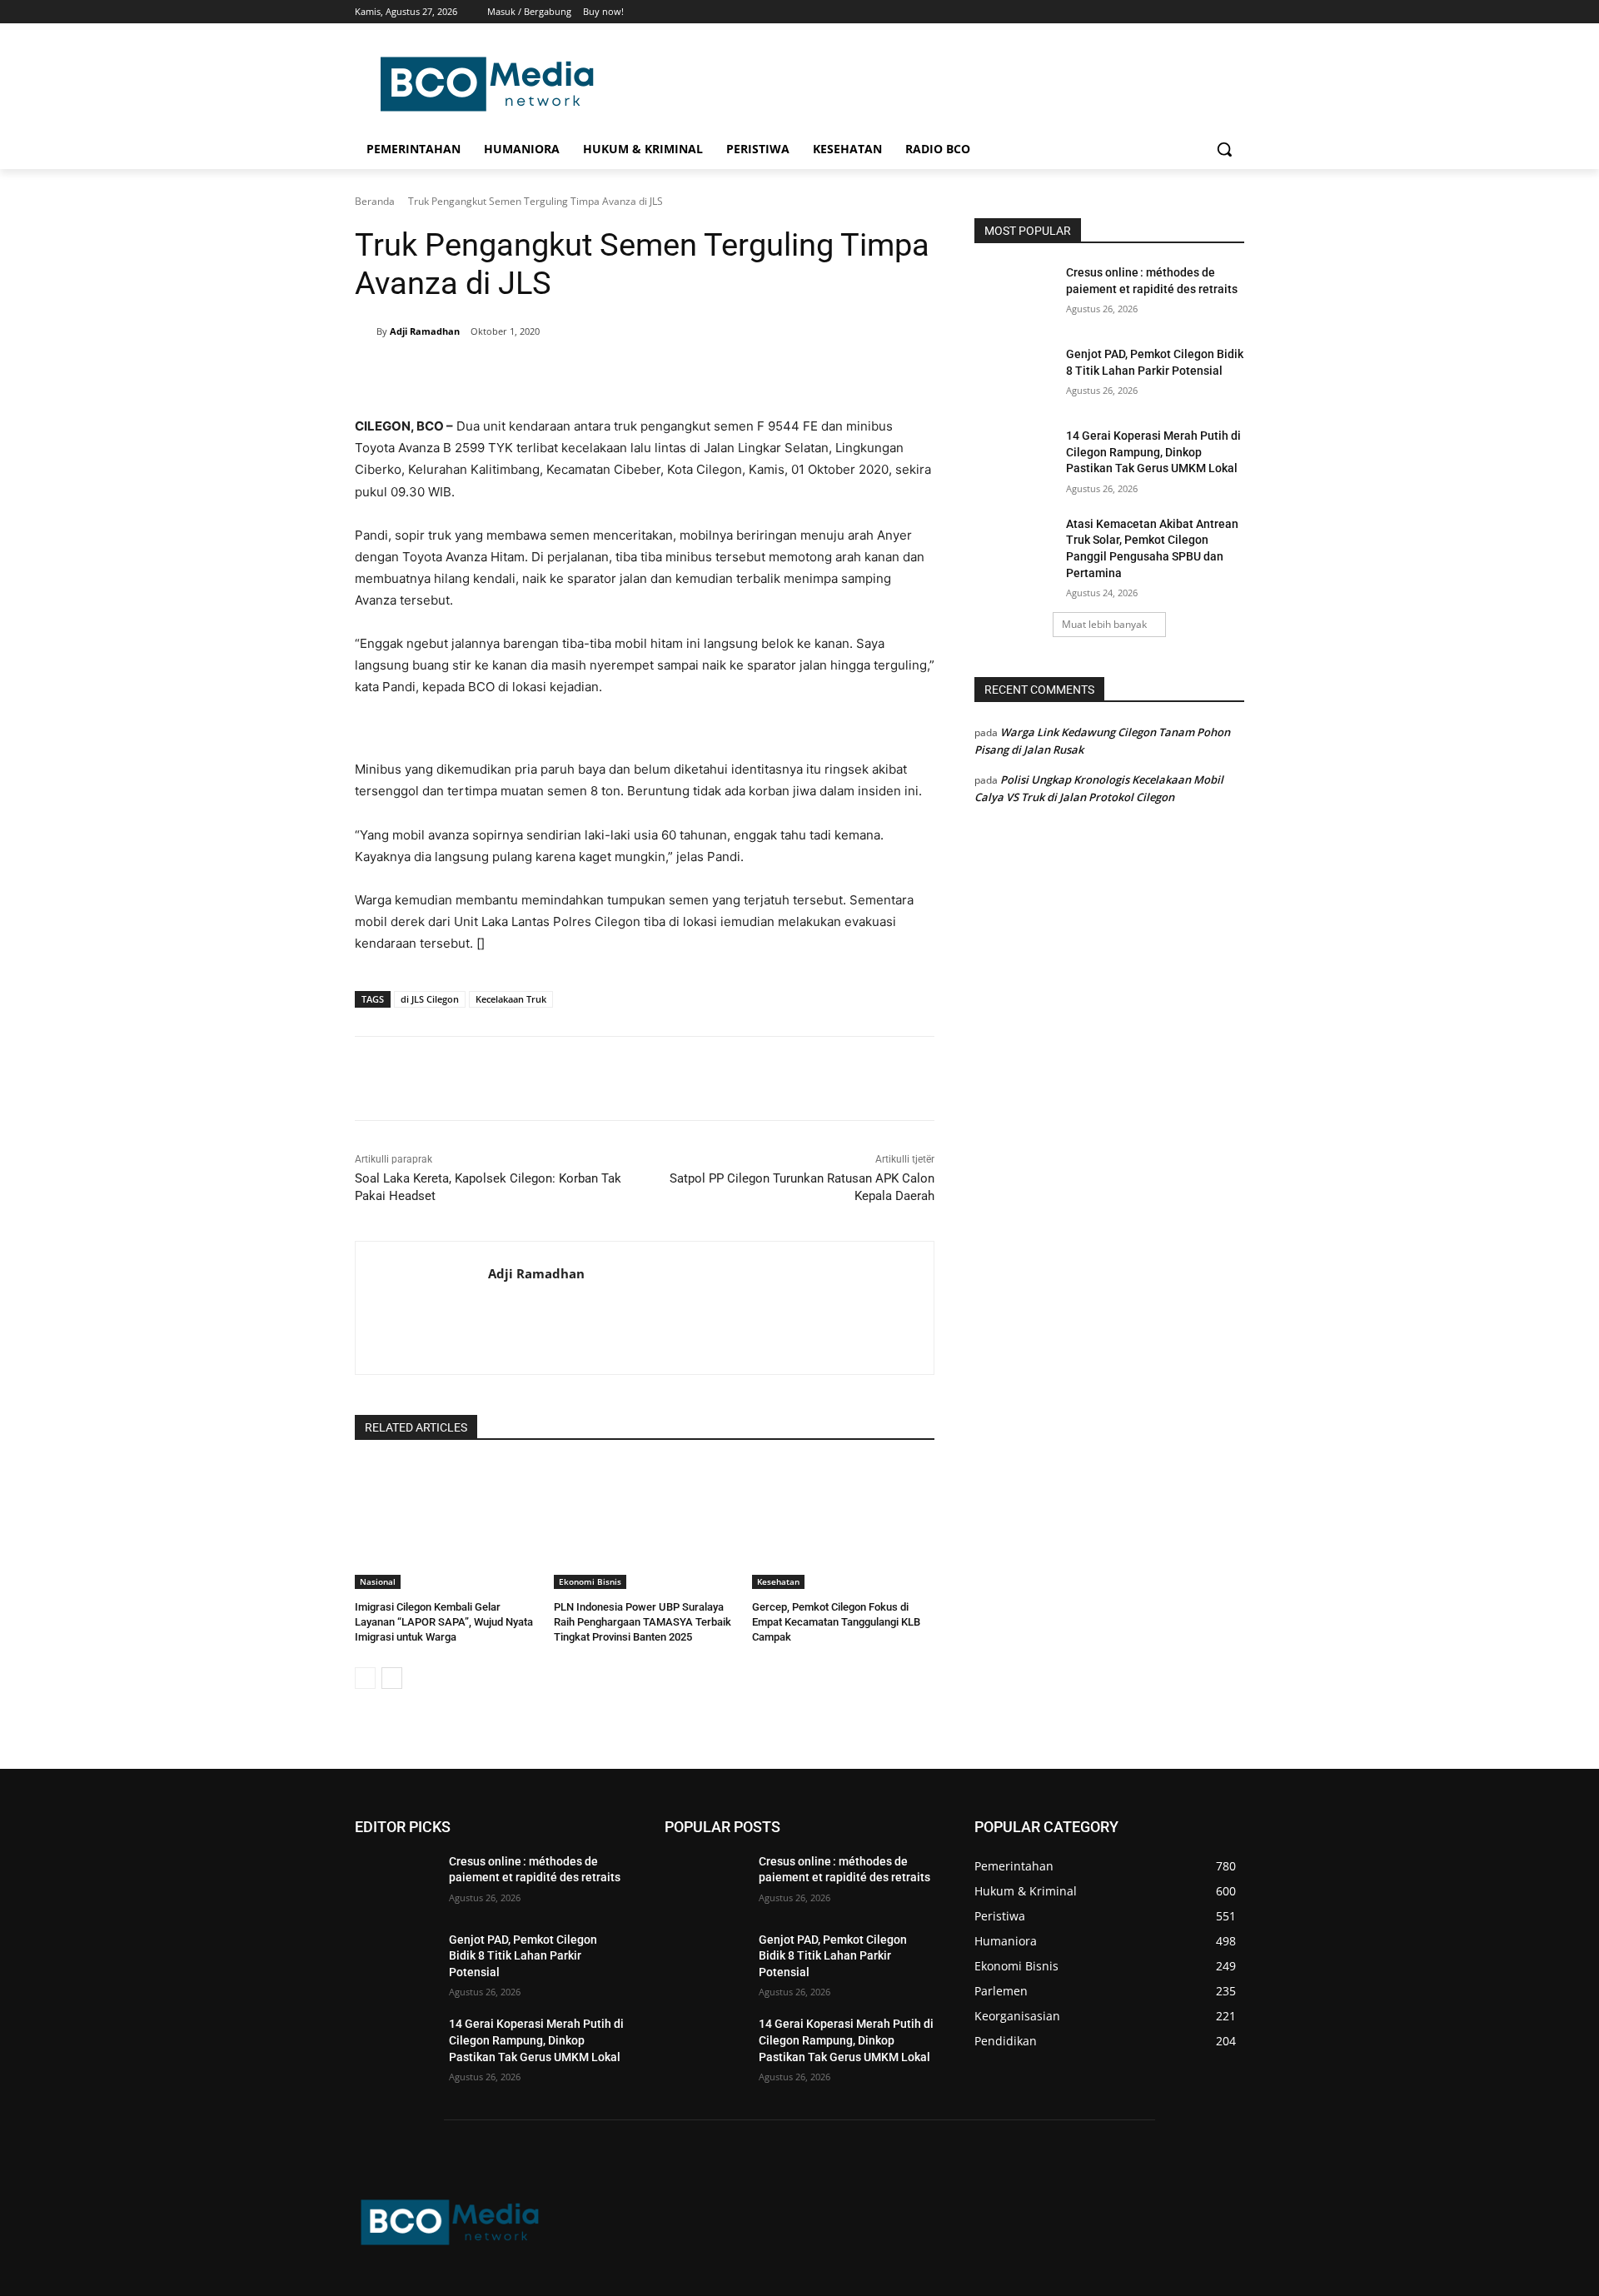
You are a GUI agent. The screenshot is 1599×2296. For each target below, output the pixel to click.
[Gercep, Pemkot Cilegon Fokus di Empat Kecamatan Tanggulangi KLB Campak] (843, 1525)
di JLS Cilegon (430, 999)
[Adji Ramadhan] (366, 331)
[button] (1224, 149)
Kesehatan (778, 1581)
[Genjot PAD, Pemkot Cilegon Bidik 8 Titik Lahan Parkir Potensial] (1015, 375)
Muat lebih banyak (1104, 624)
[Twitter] (1189, 12)
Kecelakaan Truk (511, 999)
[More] (634, 374)
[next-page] (392, 1678)
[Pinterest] (556, 374)
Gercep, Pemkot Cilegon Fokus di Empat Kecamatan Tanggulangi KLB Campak (836, 1622)
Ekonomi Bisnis (590, 1581)
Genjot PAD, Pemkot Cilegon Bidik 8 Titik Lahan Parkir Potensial (523, 1956)
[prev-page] (365, 1678)
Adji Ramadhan (425, 331)
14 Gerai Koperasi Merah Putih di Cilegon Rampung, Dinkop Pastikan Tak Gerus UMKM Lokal (1153, 452)
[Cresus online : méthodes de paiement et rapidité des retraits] (1015, 293)
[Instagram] (1166, 12)
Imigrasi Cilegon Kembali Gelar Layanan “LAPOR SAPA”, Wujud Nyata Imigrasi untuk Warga (444, 1622)
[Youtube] (1235, 12)
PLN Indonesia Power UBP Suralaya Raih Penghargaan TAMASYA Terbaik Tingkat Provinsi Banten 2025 (643, 1622)
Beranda (375, 201)
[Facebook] (1142, 12)
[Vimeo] (1211, 12)
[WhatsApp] (595, 374)
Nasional (378, 1581)
